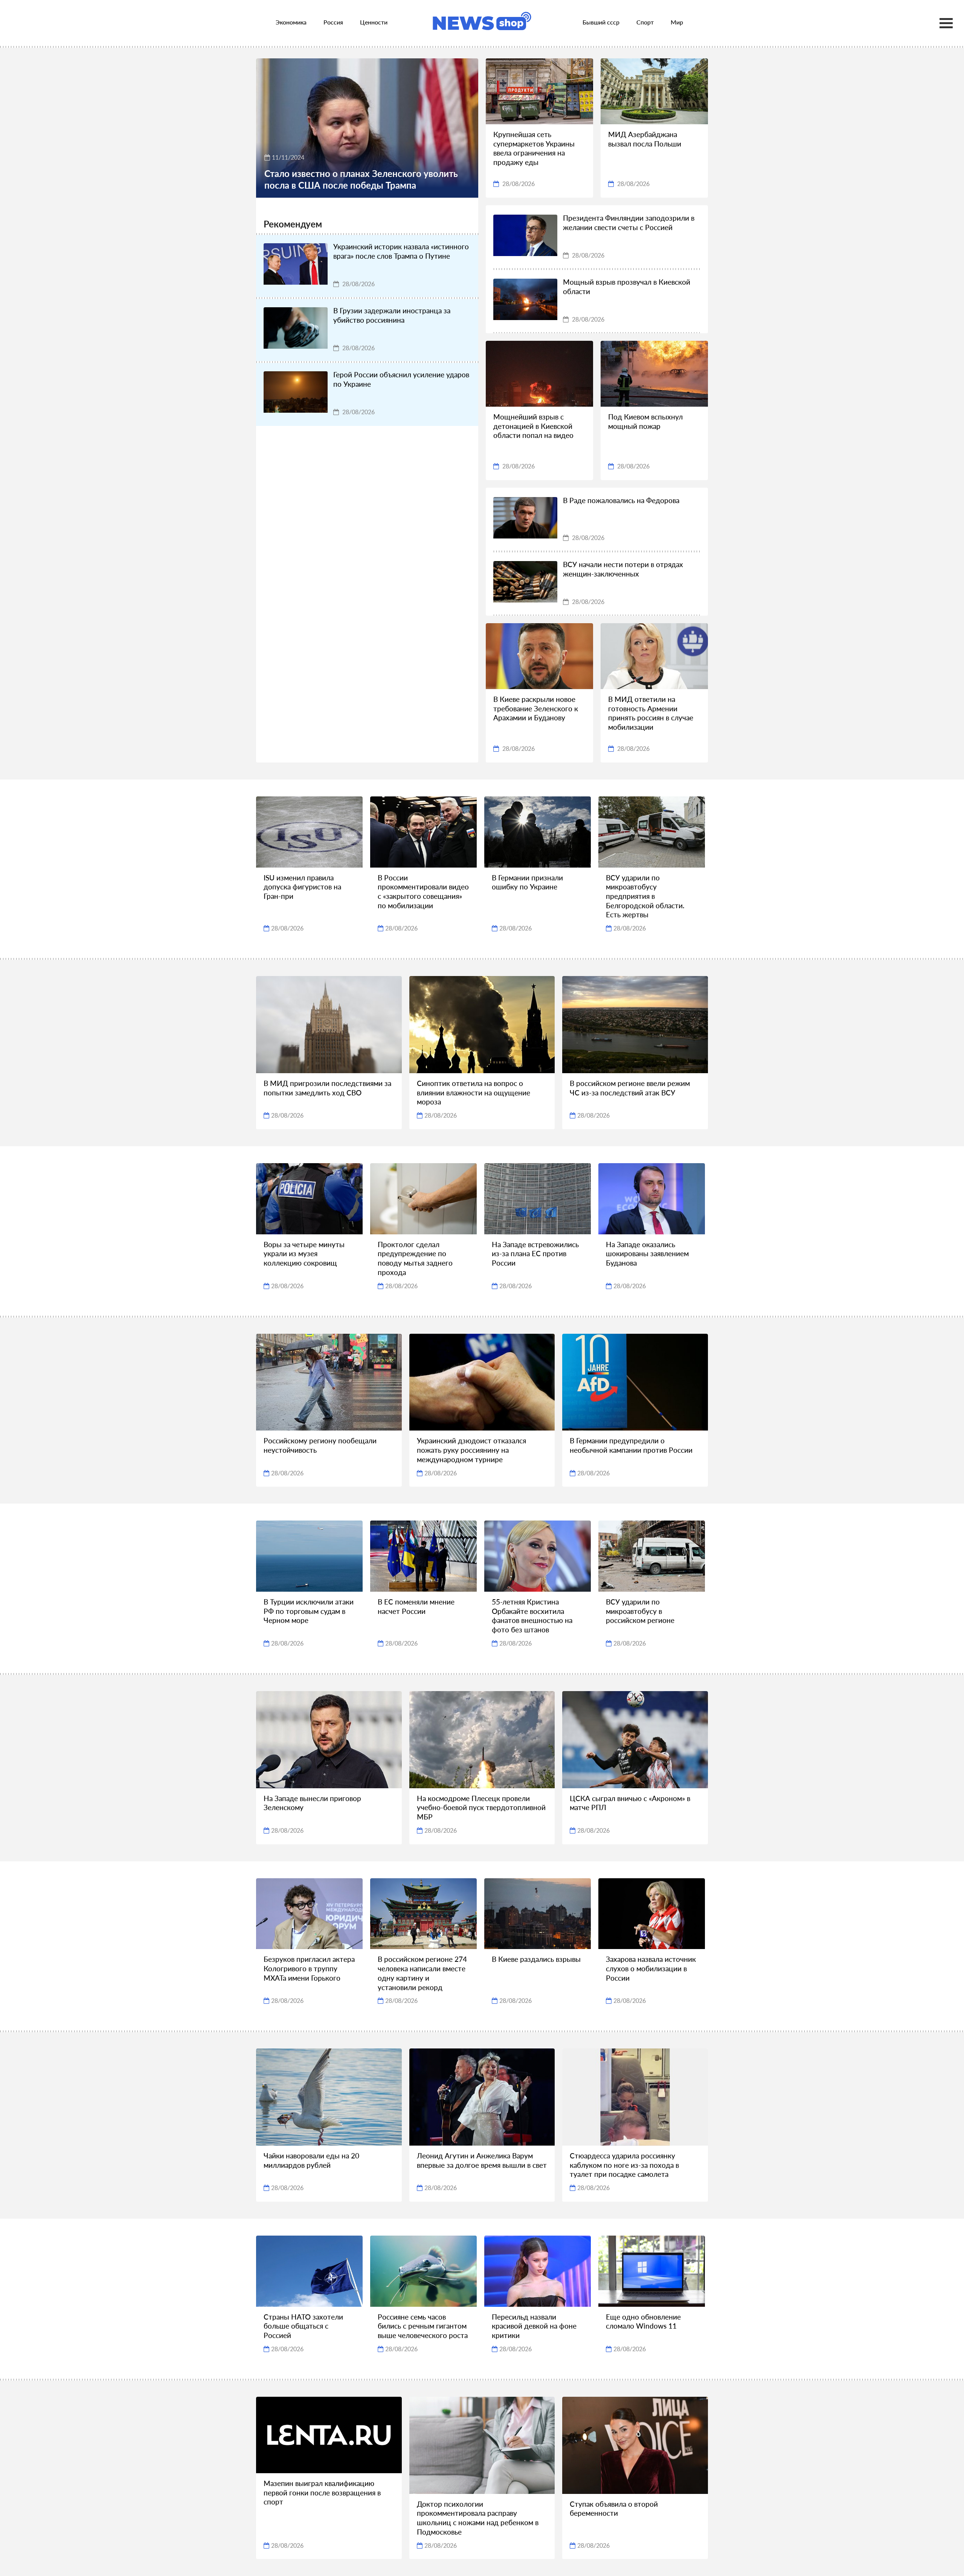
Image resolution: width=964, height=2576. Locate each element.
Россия (333, 22)
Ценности (374, 22)
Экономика (291, 22)
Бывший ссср (601, 22)
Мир (677, 22)
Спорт (645, 22)
